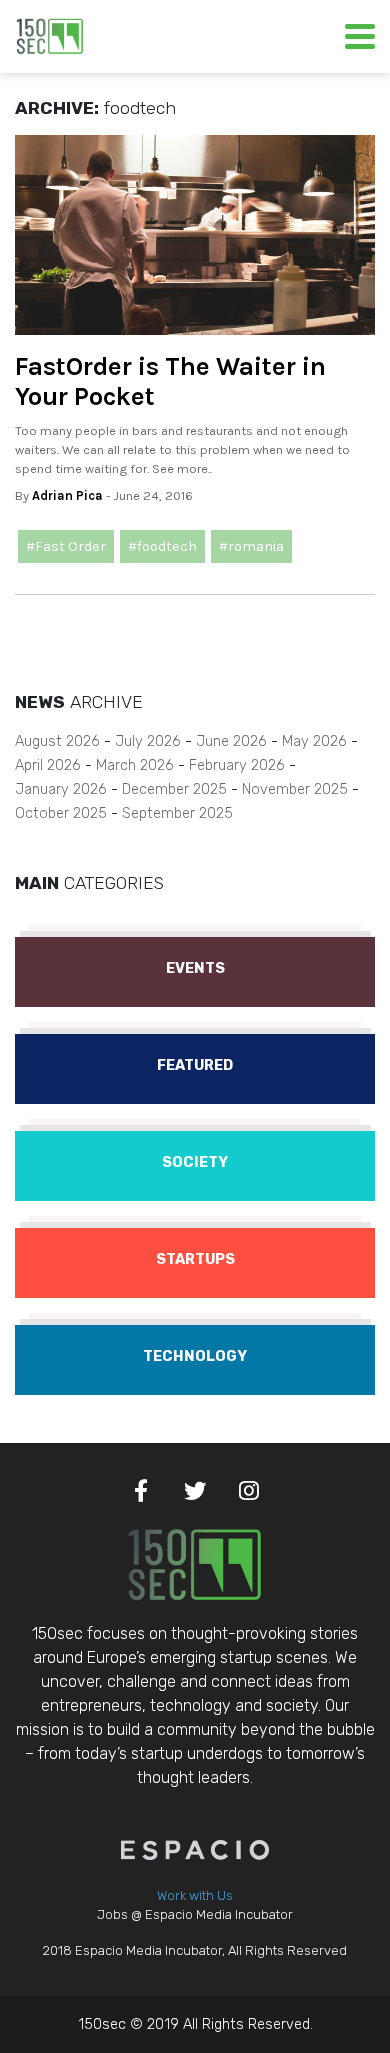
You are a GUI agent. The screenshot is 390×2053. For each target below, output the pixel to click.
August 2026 (57, 741)
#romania (251, 546)
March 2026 (135, 765)
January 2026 (61, 789)
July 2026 (148, 741)
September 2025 (177, 813)
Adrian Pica (67, 495)
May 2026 (314, 741)
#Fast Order (66, 546)
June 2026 (231, 741)
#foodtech (162, 546)
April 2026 (48, 765)
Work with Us (195, 1895)
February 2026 (237, 765)
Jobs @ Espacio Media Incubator (195, 1914)
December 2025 (174, 789)
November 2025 (295, 789)
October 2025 (61, 813)
